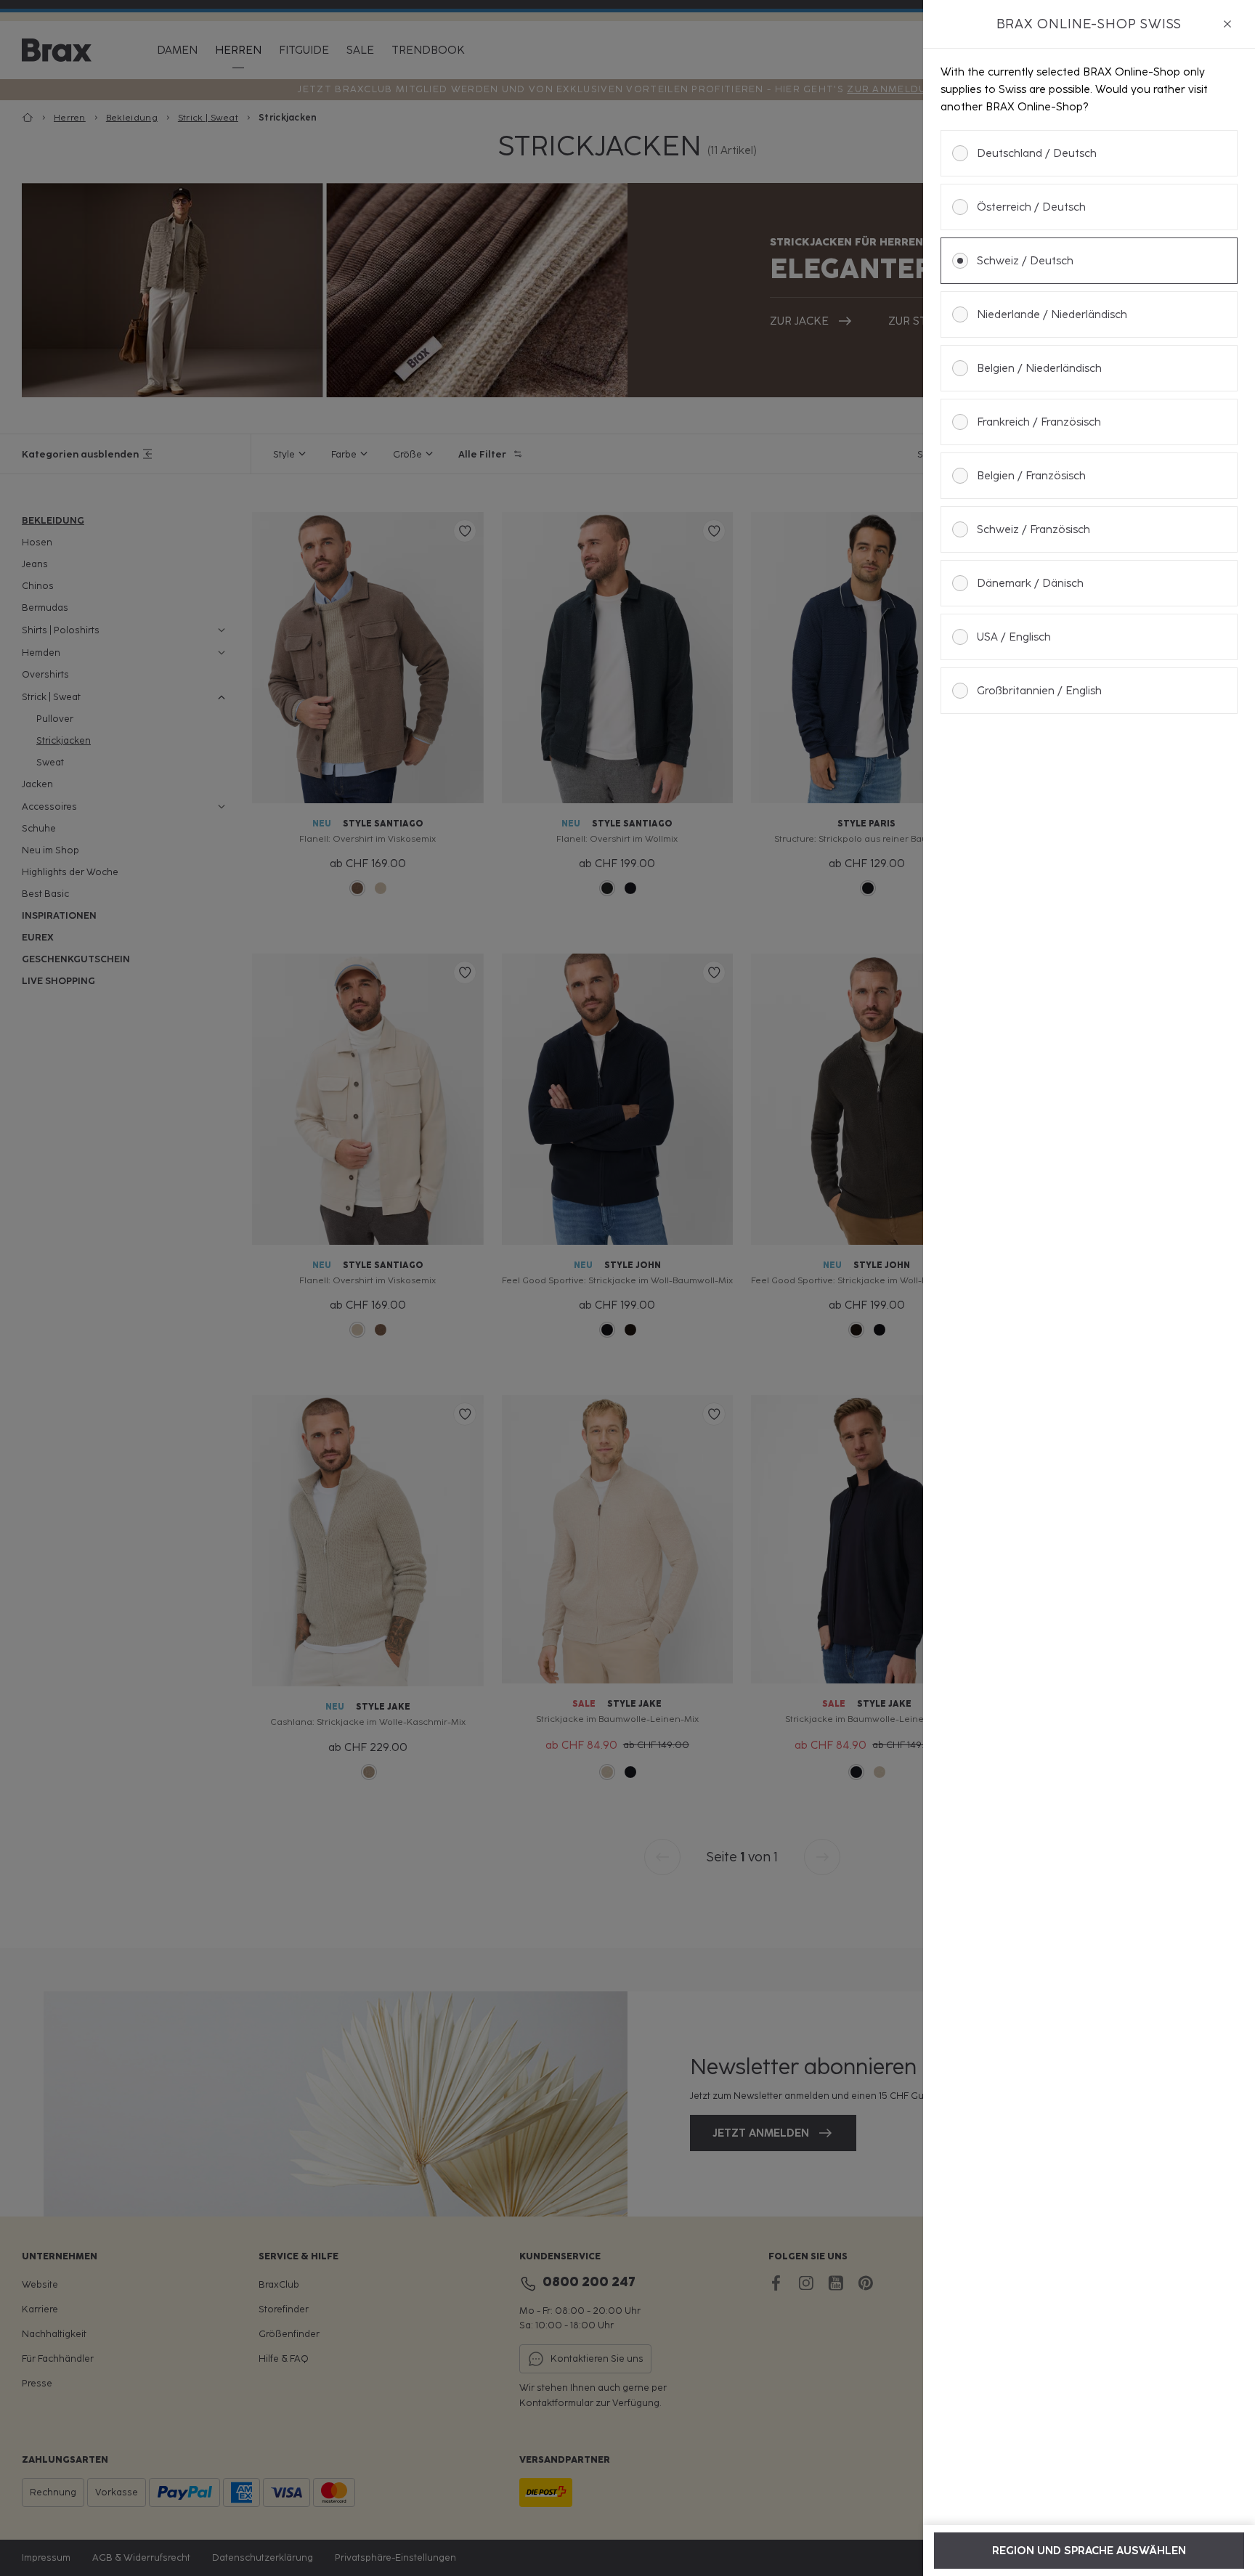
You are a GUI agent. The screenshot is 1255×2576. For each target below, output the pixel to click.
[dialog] (1089, 1288)
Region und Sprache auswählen (1089, 2551)
